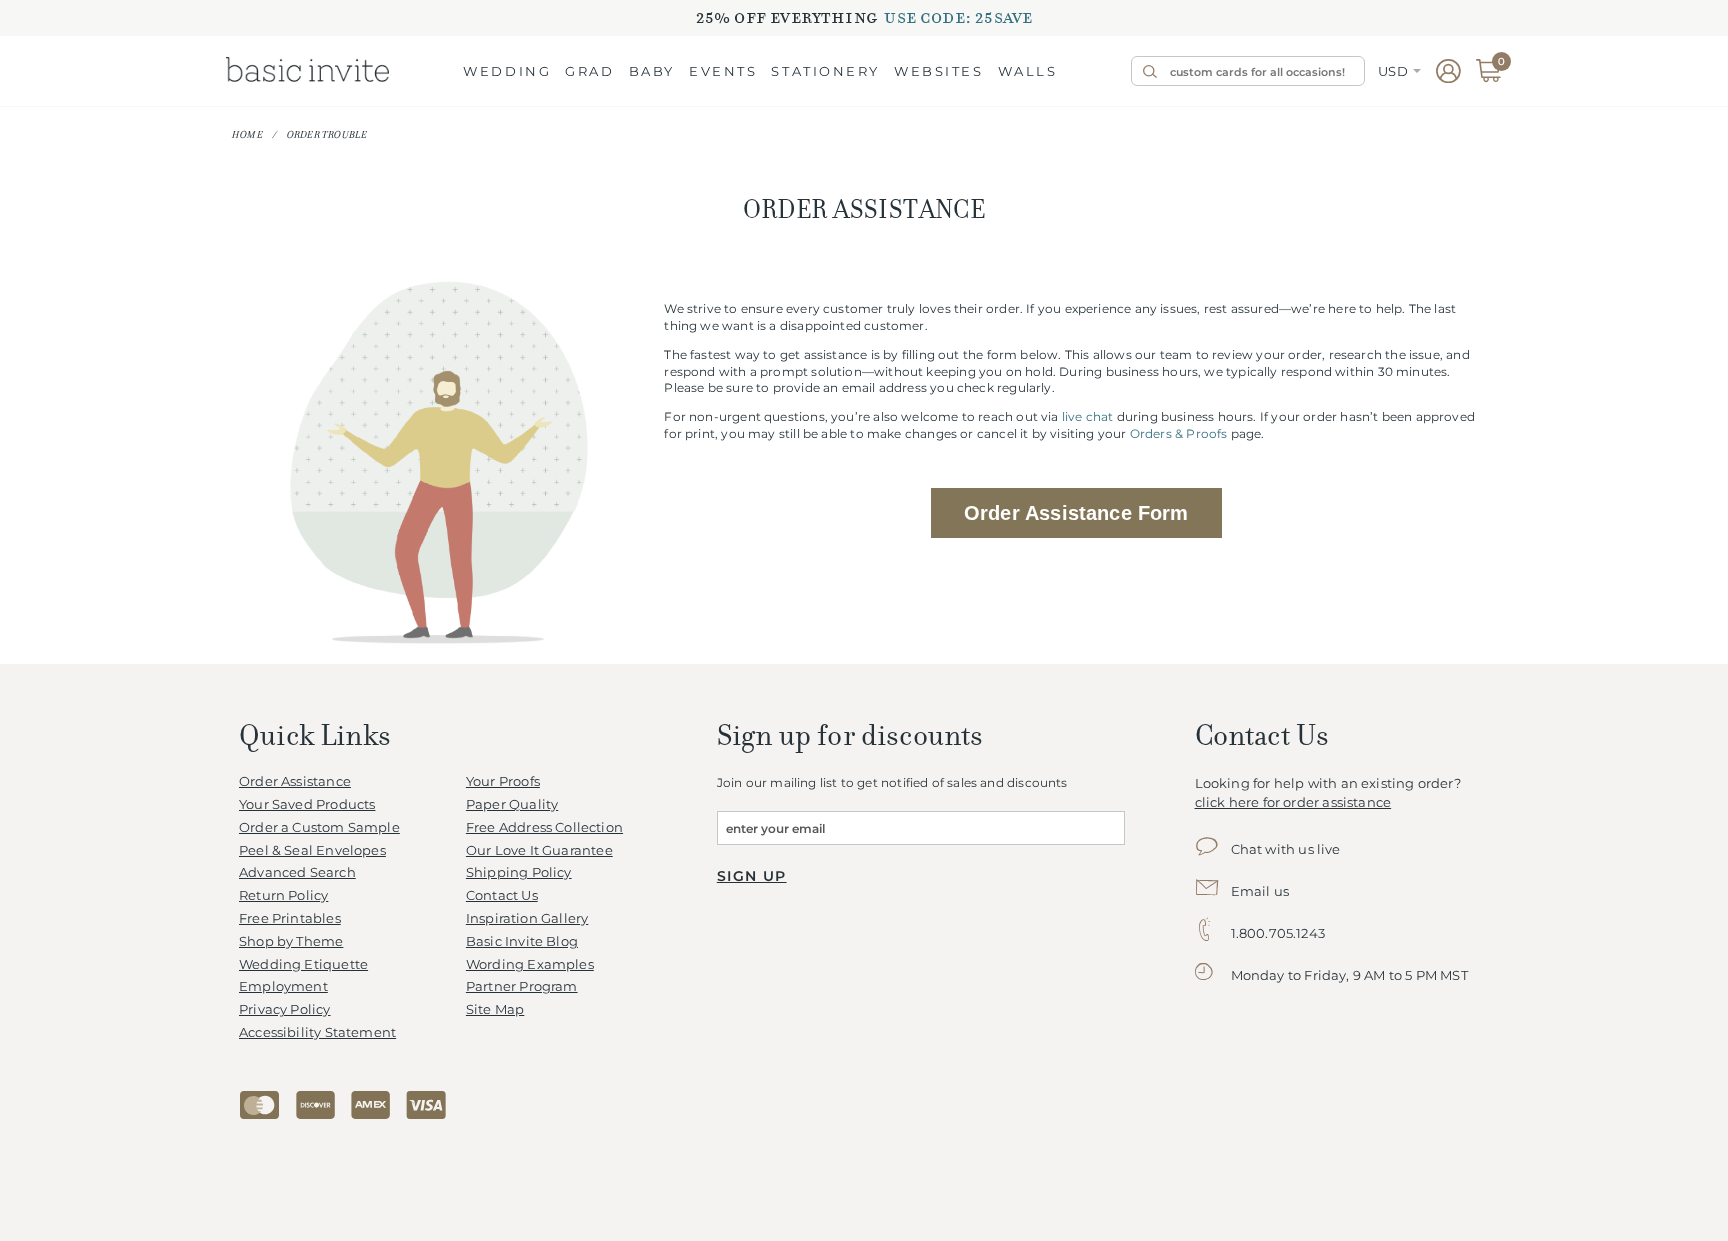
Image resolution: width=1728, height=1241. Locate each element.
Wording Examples (530, 964)
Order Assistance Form (1076, 513)
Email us (1260, 891)
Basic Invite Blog (522, 941)
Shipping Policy (519, 872)
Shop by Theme (291, 941)
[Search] (1148, 71)
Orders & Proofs (1179, 433)
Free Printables (290, 918)
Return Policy (283, 895)
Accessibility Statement (317, 1032)
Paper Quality (512, 804)
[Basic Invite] (307, 71)
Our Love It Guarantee (539, 850)
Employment (283, 986)
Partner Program (522, 986)
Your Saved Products (307, 804)
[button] (507, 73)
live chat (1088, 416)
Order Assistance (295, 781)
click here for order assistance (1293, 802)
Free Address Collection (544, 827)
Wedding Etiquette (303, 964)
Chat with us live (1286, 849)
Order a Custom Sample (319, 827)
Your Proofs (503, 781)
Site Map (495, 1009)
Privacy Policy (285, 1009)
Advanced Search (297, 872)
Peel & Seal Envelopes (312, 850)
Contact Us (502, 895)
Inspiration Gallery (527, 918)
